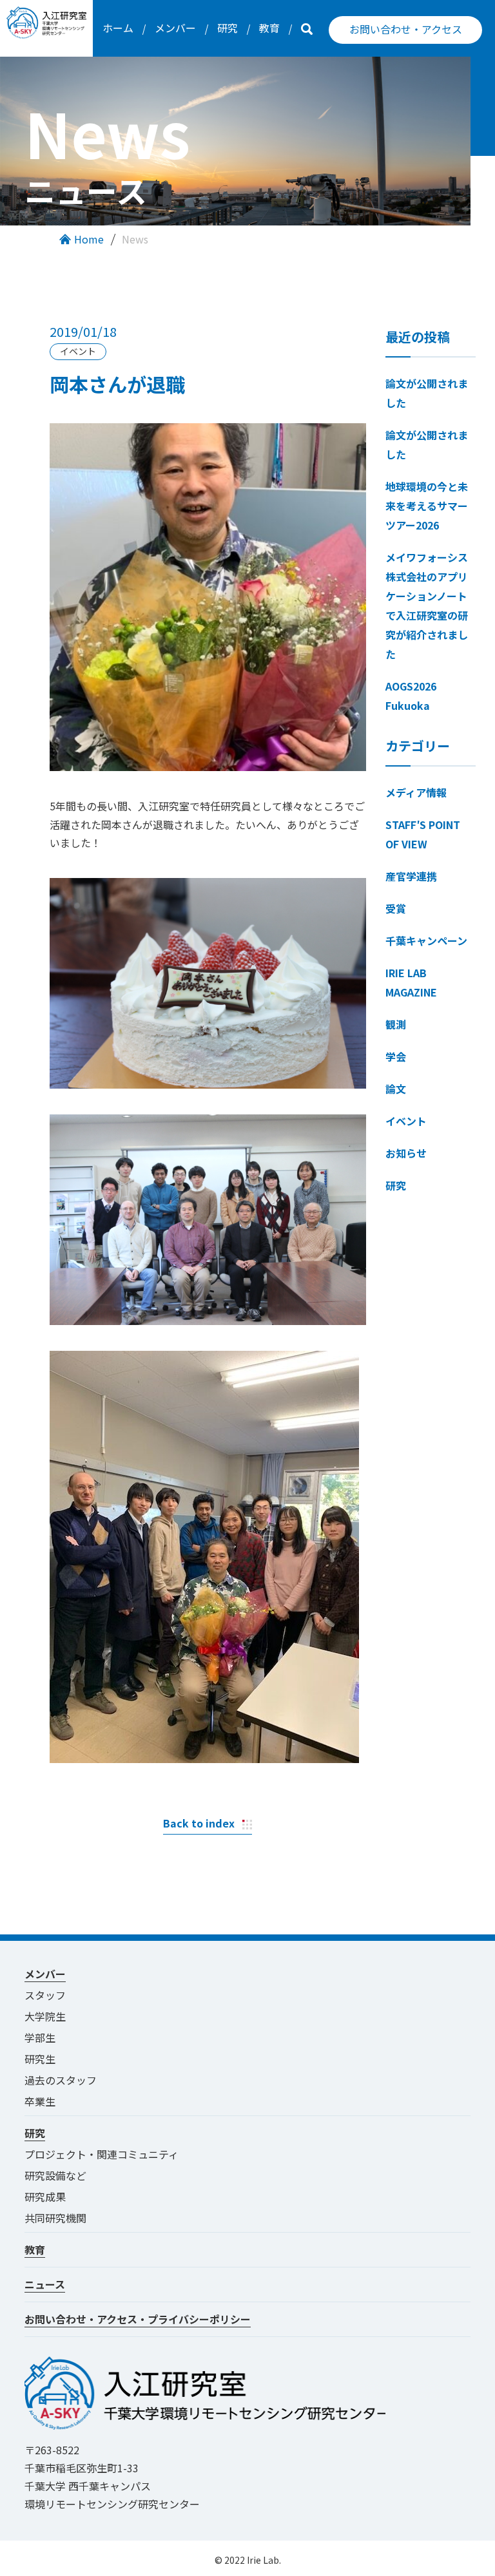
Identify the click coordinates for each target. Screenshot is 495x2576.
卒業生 (40, 2101)
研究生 (40, 2059)
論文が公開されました (427, 393)
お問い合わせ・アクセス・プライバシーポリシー (138, 2319)
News (135, 239)
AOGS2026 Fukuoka (411, 696)
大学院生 (45, 2016)
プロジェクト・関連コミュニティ (107, 2154)
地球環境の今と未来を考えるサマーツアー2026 (427, 506)
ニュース (45, 2284)
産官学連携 (411, 876)
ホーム (118, 28)
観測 (396, 1024)
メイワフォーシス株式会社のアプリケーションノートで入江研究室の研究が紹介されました (427, 606)
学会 (396, 1056)
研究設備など (55, 2175)
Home (89, 239)
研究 (228, 28)
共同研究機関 (55, 2218)
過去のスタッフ (61, 2080)
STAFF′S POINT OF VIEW (423, 834)
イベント (406, 1121)
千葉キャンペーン (426, 940)
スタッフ (45, 1995)
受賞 (396, 908)
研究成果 (45, 2197)
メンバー (175, 28)
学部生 (40, 2037)
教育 (269, 28)
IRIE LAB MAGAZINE (411, 982)
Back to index (199, 1823)
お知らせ (406, 1153)
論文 (396, 1089)
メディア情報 (416, 792)
